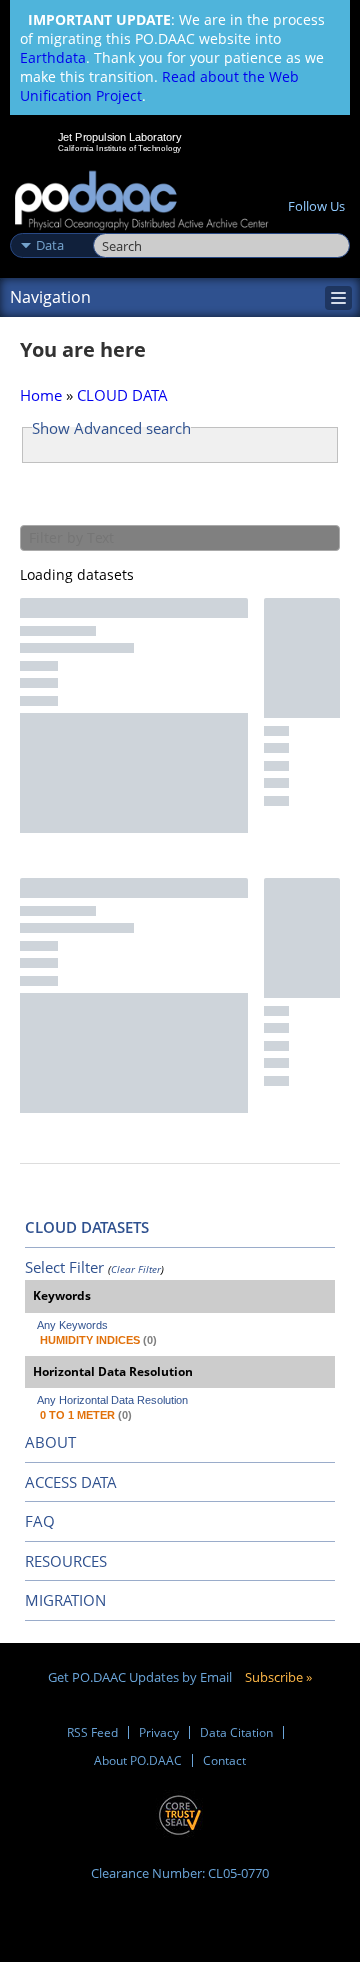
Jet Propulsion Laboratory (119, 137)
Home (41, 395)
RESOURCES (66, 1561)
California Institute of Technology (120, 148)
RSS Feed (92, 1732)
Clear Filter (136, 1269)
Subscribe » (278, 1677)
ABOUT (50, 1442)
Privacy (159, 1732)
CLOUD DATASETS (87, 1227)
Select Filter (64, 1267)
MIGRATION (65, 1600)
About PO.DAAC (138, 1760)
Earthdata (53, 57)
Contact (224, 1760)
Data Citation (236, 1732)
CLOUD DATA (122, 395)
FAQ (40, 1521)
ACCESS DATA (71, 1482)
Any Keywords (72, 1325)
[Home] (141, 201)
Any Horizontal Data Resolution (112, 1400)
